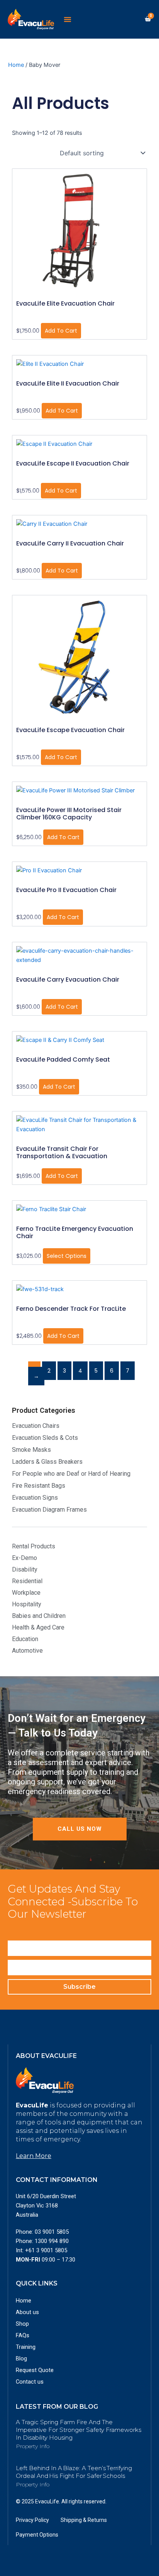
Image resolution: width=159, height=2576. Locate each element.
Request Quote (35, 2370)
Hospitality (27, 1604)
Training (26, 2347)
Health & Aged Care (38, 1627)
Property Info (33, 2446)
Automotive (27, 1651)
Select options (67, 1256)
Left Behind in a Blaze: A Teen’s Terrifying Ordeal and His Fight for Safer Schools (74, 2472)
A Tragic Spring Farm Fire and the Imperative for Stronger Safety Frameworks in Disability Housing (79, 2430)
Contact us (30, 2382)
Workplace (26, 1593)
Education (25, 1639)
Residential (27, 1581)
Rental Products (34, 1546)
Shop (22, 2324)
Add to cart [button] (61, 331)
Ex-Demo (25, 1558)
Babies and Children (39, 1616)
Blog (21, 2359)
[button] (68, 19)
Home (16, 65)
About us (27, 2312)
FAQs (23, 2335)
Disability (25, 1569)
